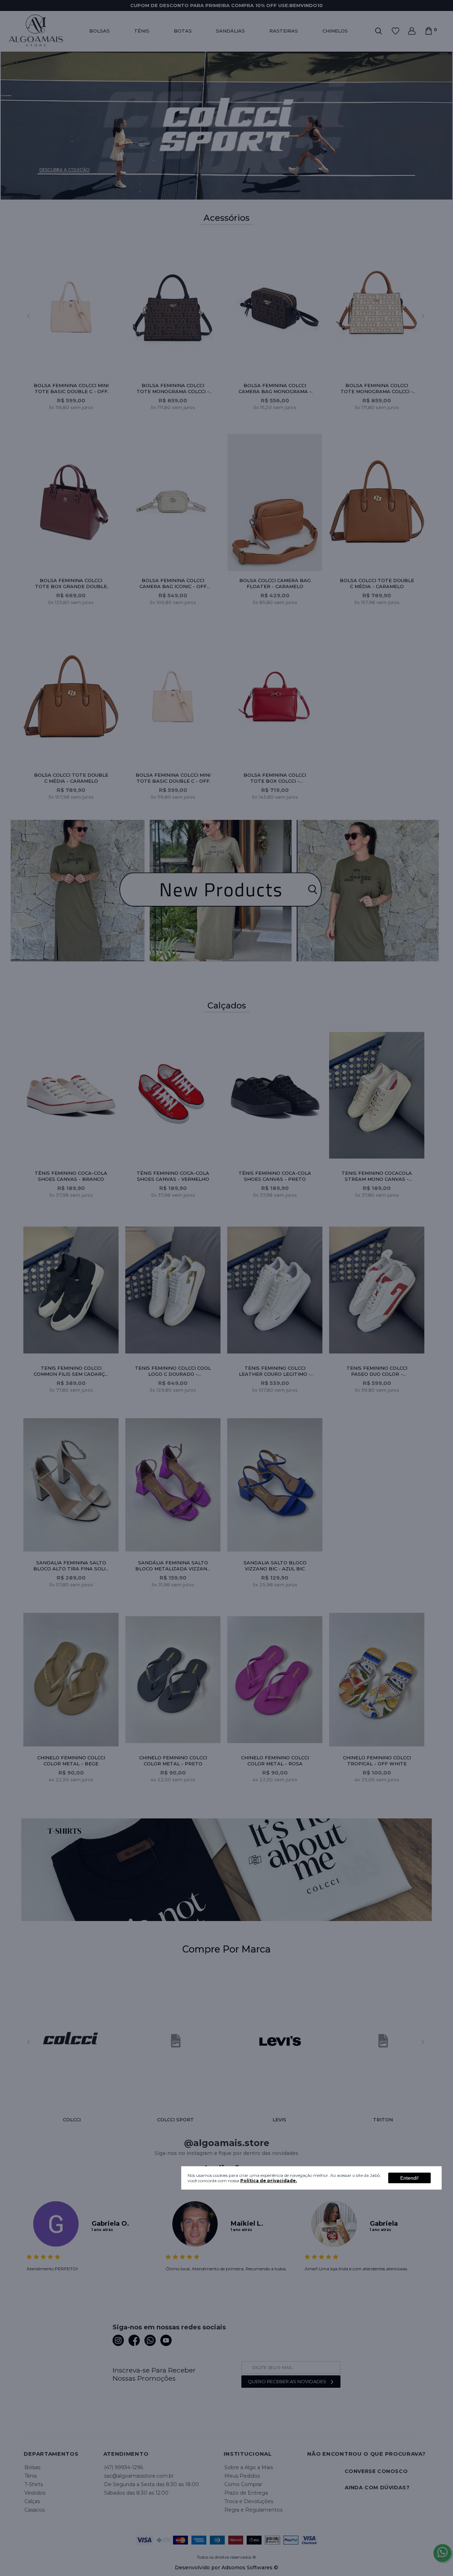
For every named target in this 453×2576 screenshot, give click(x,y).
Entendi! (409, 2178)
